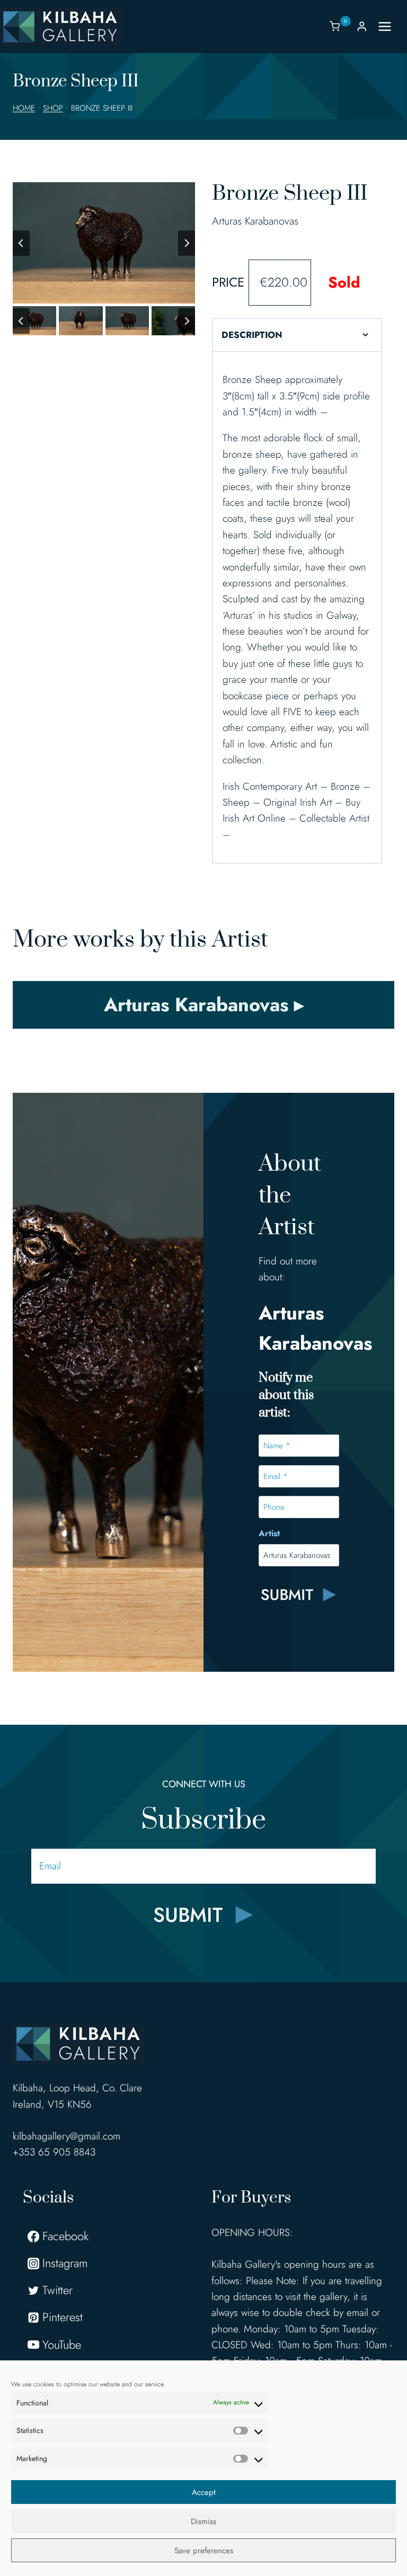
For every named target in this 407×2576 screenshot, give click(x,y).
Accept (204, 2492)
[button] (34, 321)
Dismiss (203, 2521)
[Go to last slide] (21, 243)
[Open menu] (390, 26)
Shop (53, 108)
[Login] (362, 26)
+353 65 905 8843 (54, 2152)
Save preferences (204, 2551)
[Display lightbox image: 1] (104, 243)
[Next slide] (187, 243)
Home (24, 108)
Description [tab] (252, 335)
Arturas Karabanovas (255, 221)
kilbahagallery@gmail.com (67, 2136)
